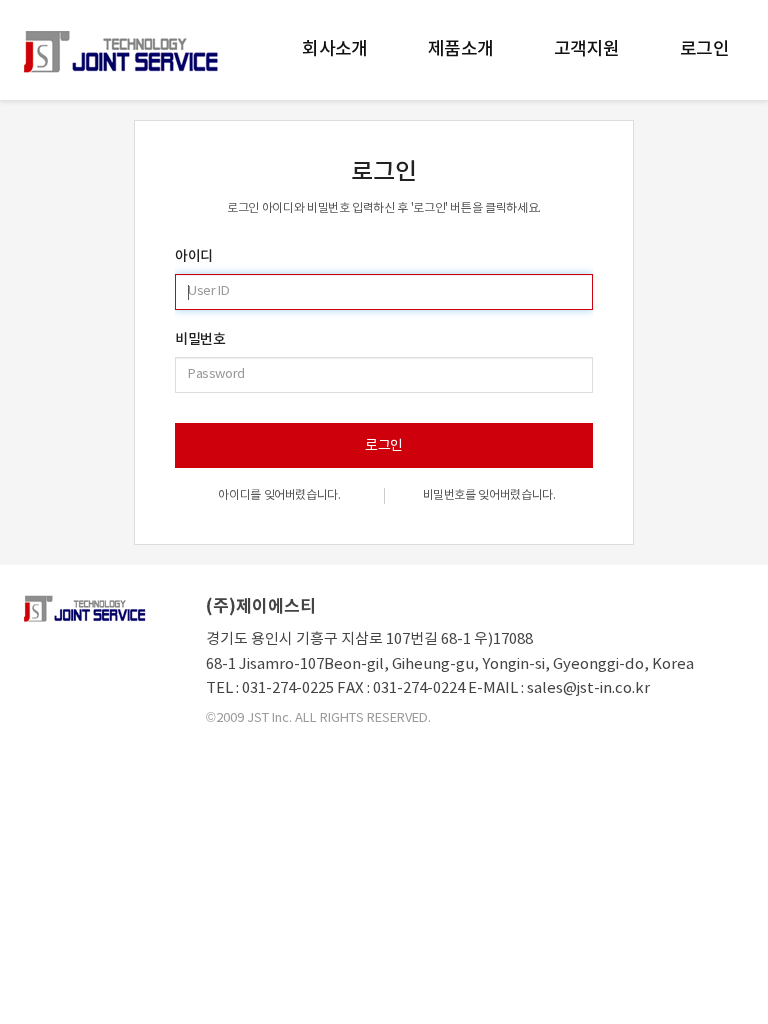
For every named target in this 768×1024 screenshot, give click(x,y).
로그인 (704, 49)
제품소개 (461, 49)
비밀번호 (200, 340)
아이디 (194, 257)
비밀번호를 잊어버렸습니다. (489, 495)
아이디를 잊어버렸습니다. (279, 495)
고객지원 (587, 49)
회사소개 (335, 49)
